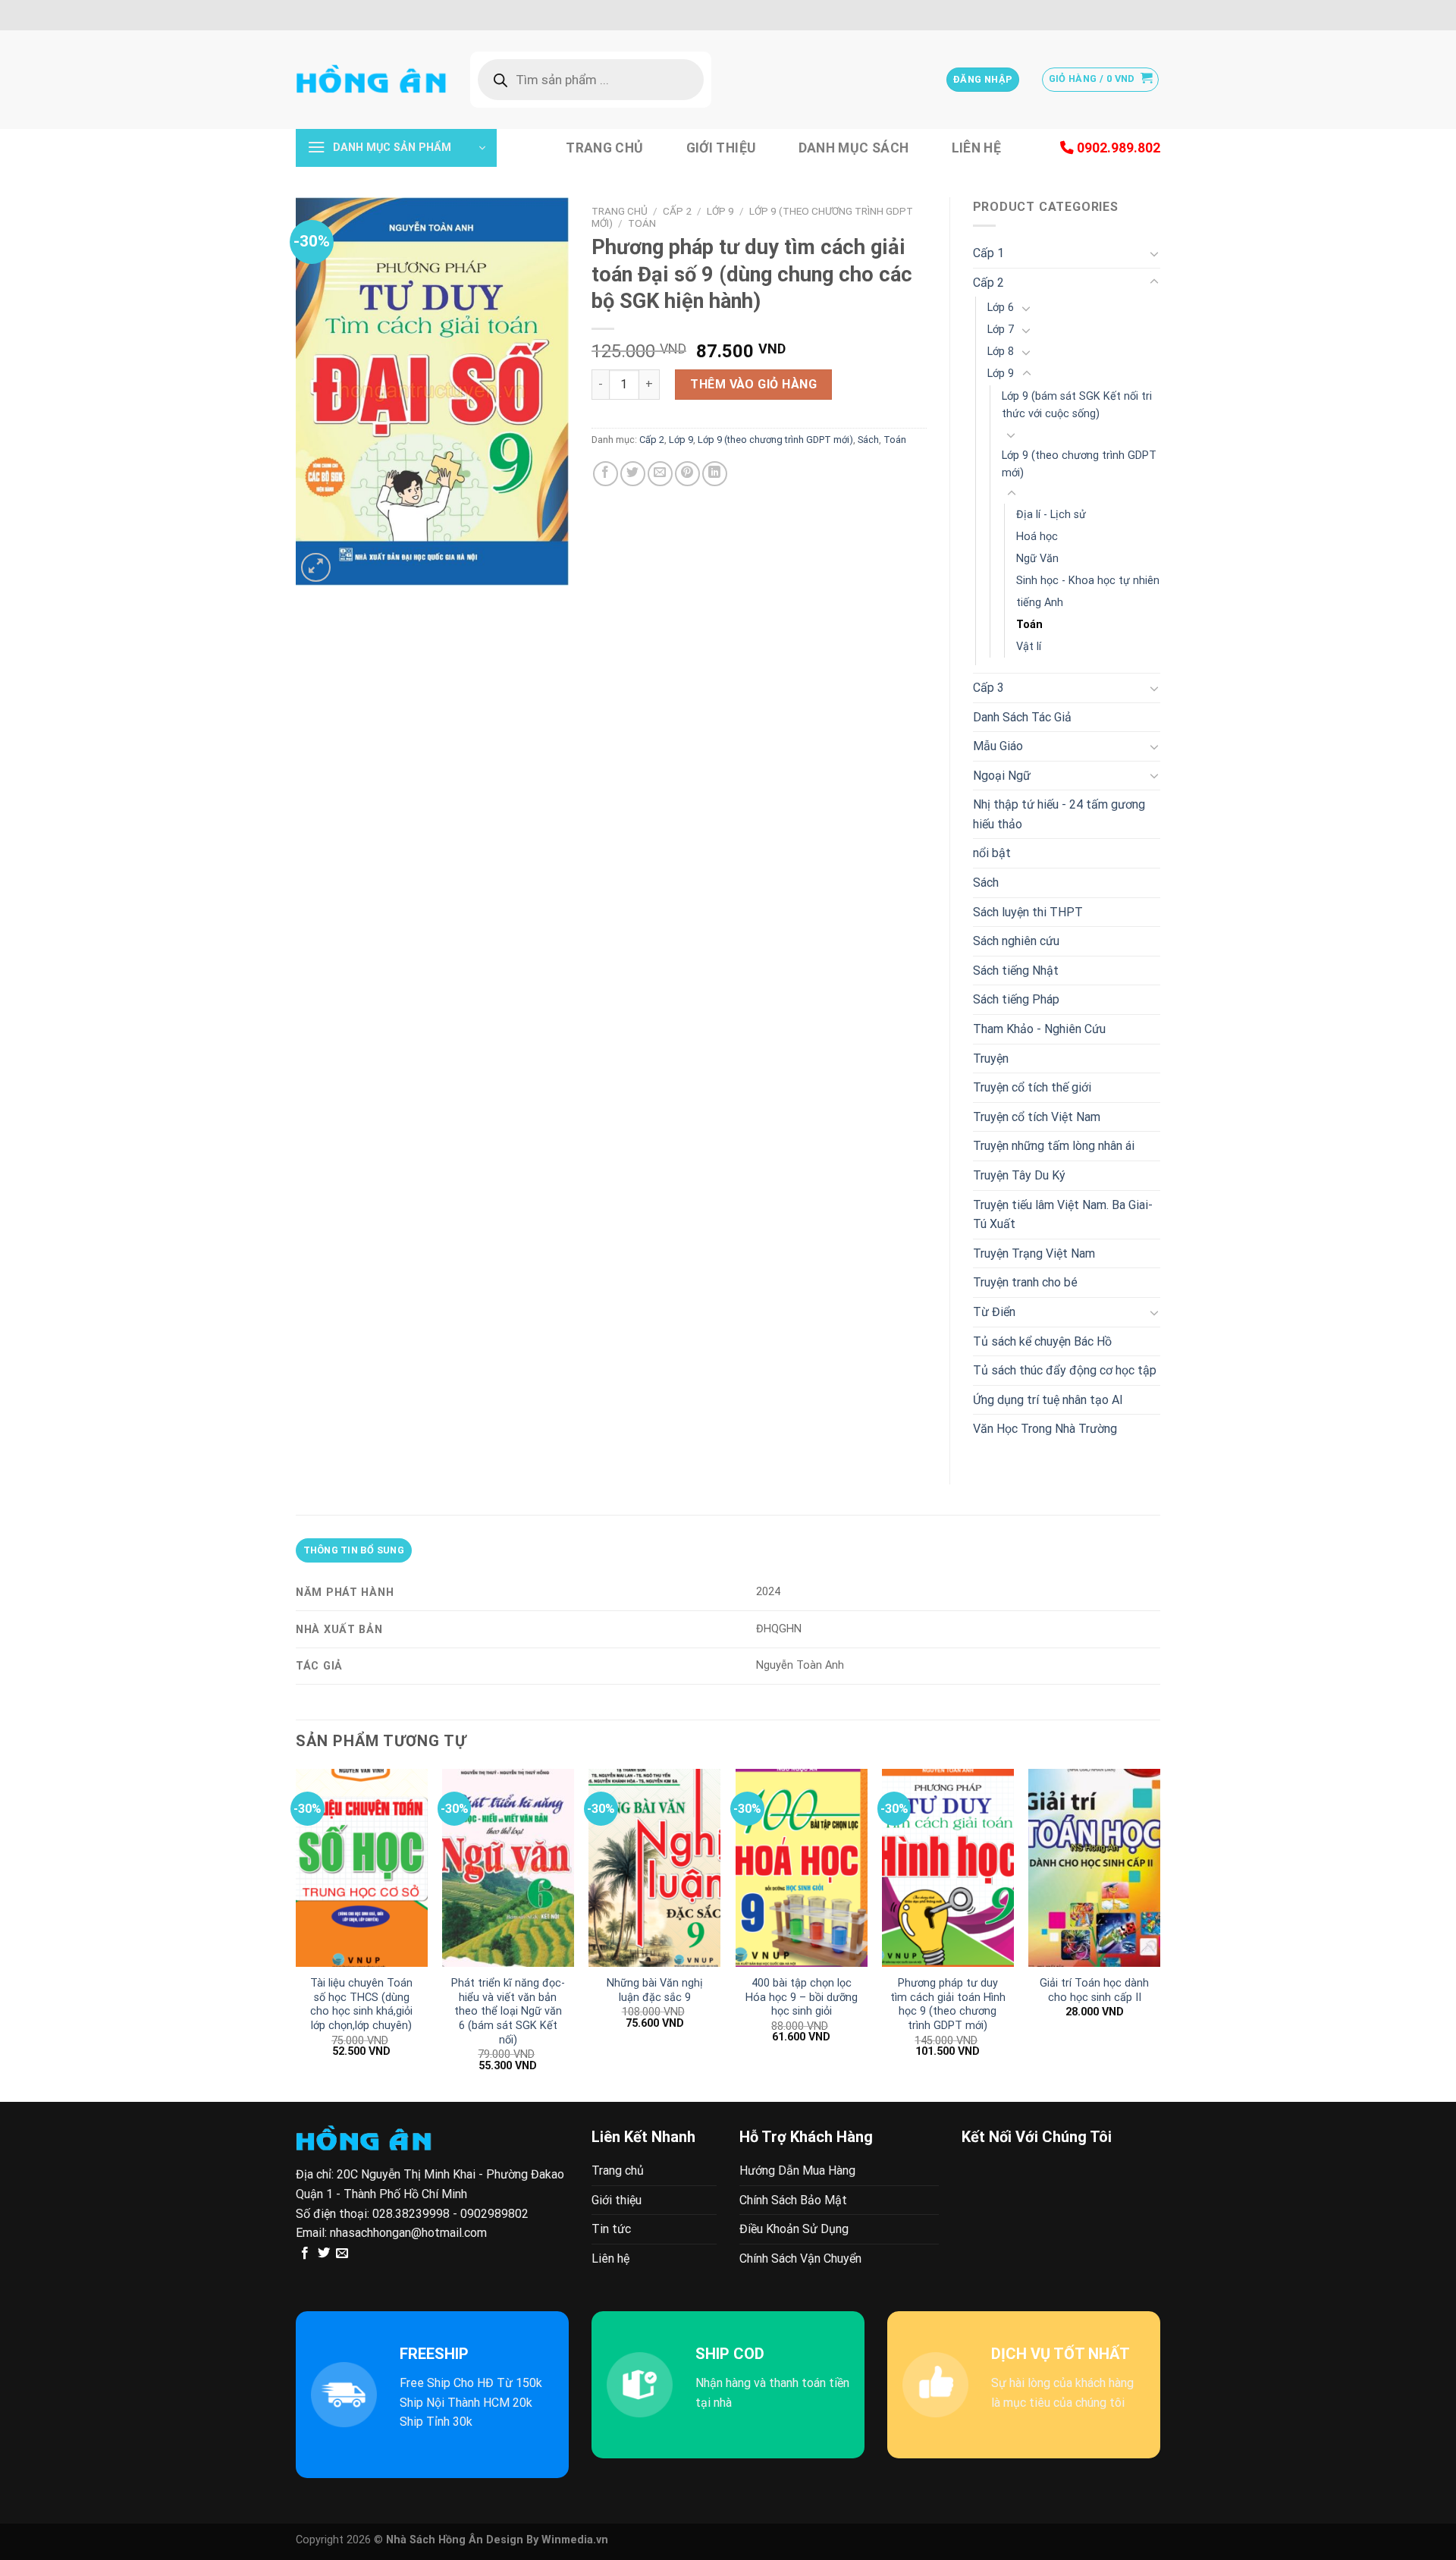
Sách (868, 440)
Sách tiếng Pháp (1016, 999)
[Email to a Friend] (660, 474)
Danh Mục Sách (854, 148)
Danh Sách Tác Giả (1022, 717)
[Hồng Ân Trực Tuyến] (372, 80)
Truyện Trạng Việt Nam (1034, 1253)
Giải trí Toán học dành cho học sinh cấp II (1094, 1990)
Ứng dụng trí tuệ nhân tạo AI (1048, 1400)
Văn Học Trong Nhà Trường (1045, 1429)
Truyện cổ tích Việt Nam (1037, 1117)
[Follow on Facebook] (305, 2254)
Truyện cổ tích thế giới (1032, 1087)
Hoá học (1037, 537)
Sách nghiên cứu (1016, 941)
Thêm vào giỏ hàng (753, 384)
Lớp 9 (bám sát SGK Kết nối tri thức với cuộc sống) (1077, 405)
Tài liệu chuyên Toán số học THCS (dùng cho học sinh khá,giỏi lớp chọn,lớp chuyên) (361, 2004)
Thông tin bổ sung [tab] (354, 1550)
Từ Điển (994, 1312)
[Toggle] (1154, 253)
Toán (642, 223)
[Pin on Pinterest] (687, 474)
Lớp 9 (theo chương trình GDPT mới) (775, 440)
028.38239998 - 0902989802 (450, 2214)
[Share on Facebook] (606, 474)
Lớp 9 (720, 211)
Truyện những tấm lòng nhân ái (1054, 1146)
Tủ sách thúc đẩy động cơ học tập (1065, 1370)
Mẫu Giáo (998, 746)
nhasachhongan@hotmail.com (408, 2233)
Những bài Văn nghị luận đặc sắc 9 (655, 1990)
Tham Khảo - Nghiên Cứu (1039, 1029)
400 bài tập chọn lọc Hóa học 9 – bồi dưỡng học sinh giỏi (802, 1997)
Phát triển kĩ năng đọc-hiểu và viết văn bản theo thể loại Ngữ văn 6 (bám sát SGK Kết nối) (508, 2012)
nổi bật (992, 853)
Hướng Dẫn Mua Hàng (797, 2171)
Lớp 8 (1001, 352)
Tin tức (611, 2229)
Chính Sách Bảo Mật (793, 2200)
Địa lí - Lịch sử (1051, 515)
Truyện (991, 1059)
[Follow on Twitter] (324, 2254)
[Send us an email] (342, 2254)
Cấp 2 (677, 211)
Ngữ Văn (1037, 559)
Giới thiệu (721, 148)
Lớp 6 (1001, 308)
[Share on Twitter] (633, 474)
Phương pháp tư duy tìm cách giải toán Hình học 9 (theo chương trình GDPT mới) (948, 2004)
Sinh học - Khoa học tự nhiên (1088, 581)
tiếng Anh (1040, 603)
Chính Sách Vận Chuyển (800, 2258)
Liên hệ (976, 148)
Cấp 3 (988, 688)
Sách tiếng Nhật (1016, 971)
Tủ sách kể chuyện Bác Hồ (1042, 1341)
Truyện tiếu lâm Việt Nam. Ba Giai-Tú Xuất (1063, 1215)
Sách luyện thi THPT (1028, 912)
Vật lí (1029, 647)
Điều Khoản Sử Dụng (794, 2229)
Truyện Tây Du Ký (1019, 1175)
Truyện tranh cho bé (1025, 1282)
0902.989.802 (1117, 148)
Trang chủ (604, 148)
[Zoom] (316, 568)
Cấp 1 (988, 253)
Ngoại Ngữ (1002, 776)
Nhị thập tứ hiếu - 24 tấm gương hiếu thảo (1059, 814)
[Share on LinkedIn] (715, 474)
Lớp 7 (1001, 330)
